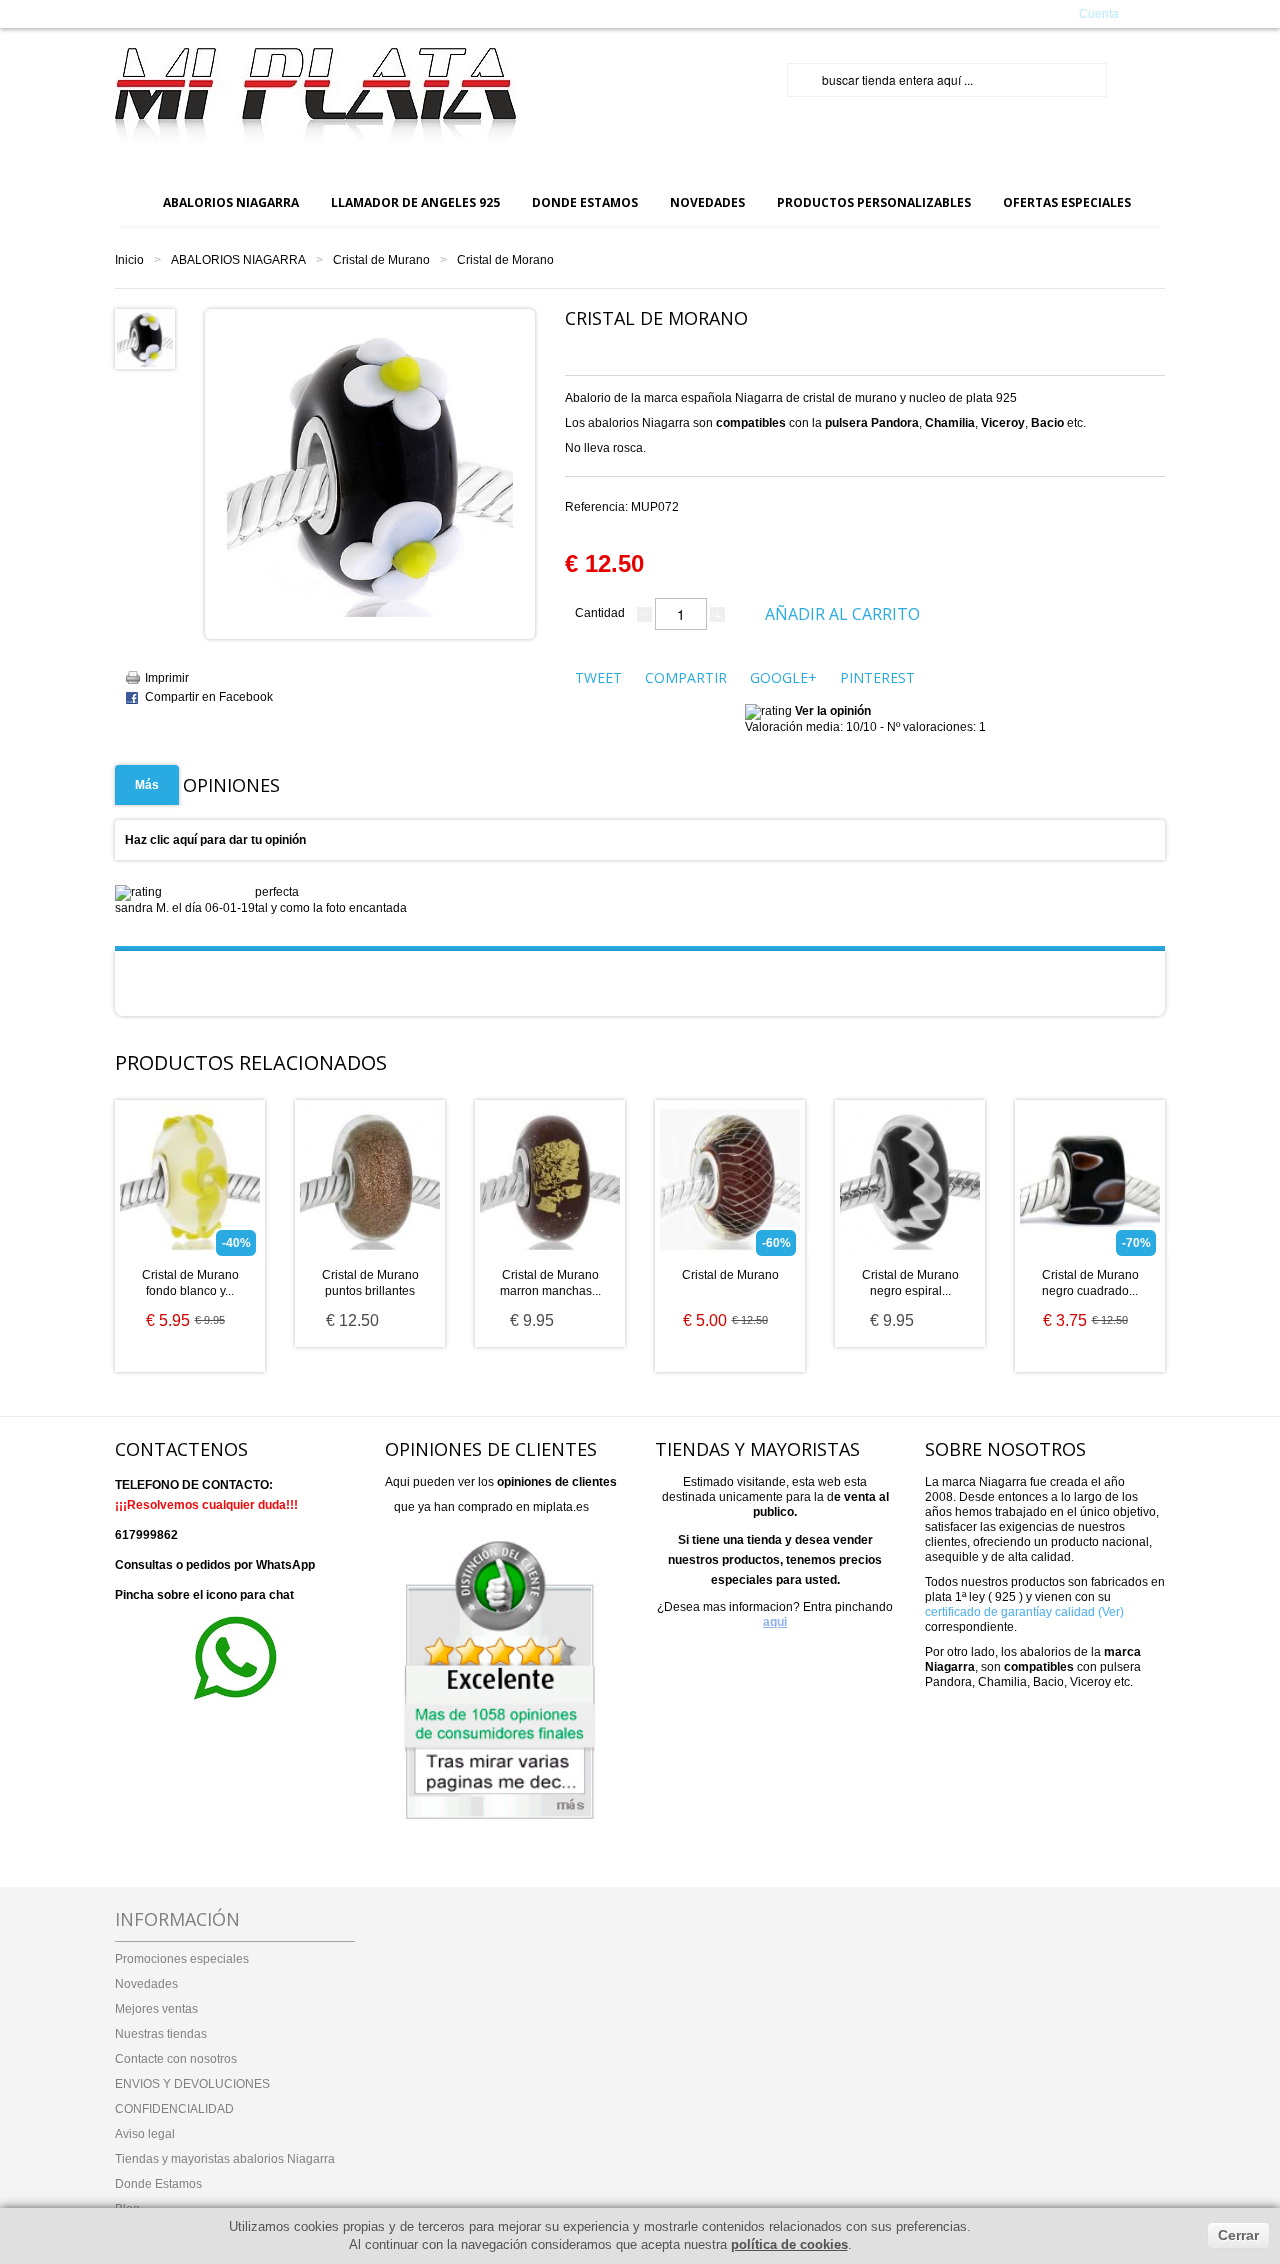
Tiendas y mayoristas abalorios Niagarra (225, 2159)
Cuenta (1099, 14)
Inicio (129, 260)
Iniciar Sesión (941, 13)
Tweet (598, 677)
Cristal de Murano (381, 260)
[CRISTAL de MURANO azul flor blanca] (145, 338)
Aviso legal (145, 2134)
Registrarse (1018, 13)
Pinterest (877, 677)
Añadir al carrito (842, 614)
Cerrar (1238, 2235)
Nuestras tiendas (161, 2034)
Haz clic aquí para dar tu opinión (215, 840)
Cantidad (600, 613)
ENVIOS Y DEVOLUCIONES (192, 2084)
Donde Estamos (158, 2184)
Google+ (783, 677)
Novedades (146, 1984)
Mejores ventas (156, 2009)
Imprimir (167, 678)
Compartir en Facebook (209, 697)
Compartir (686, 677)
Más (147, 785)
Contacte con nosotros (176, 2059)
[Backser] (315, 96)
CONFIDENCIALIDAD (174, 2109)
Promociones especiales (182, 1959)
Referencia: (622, 507)
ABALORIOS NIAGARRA (238, 260)
